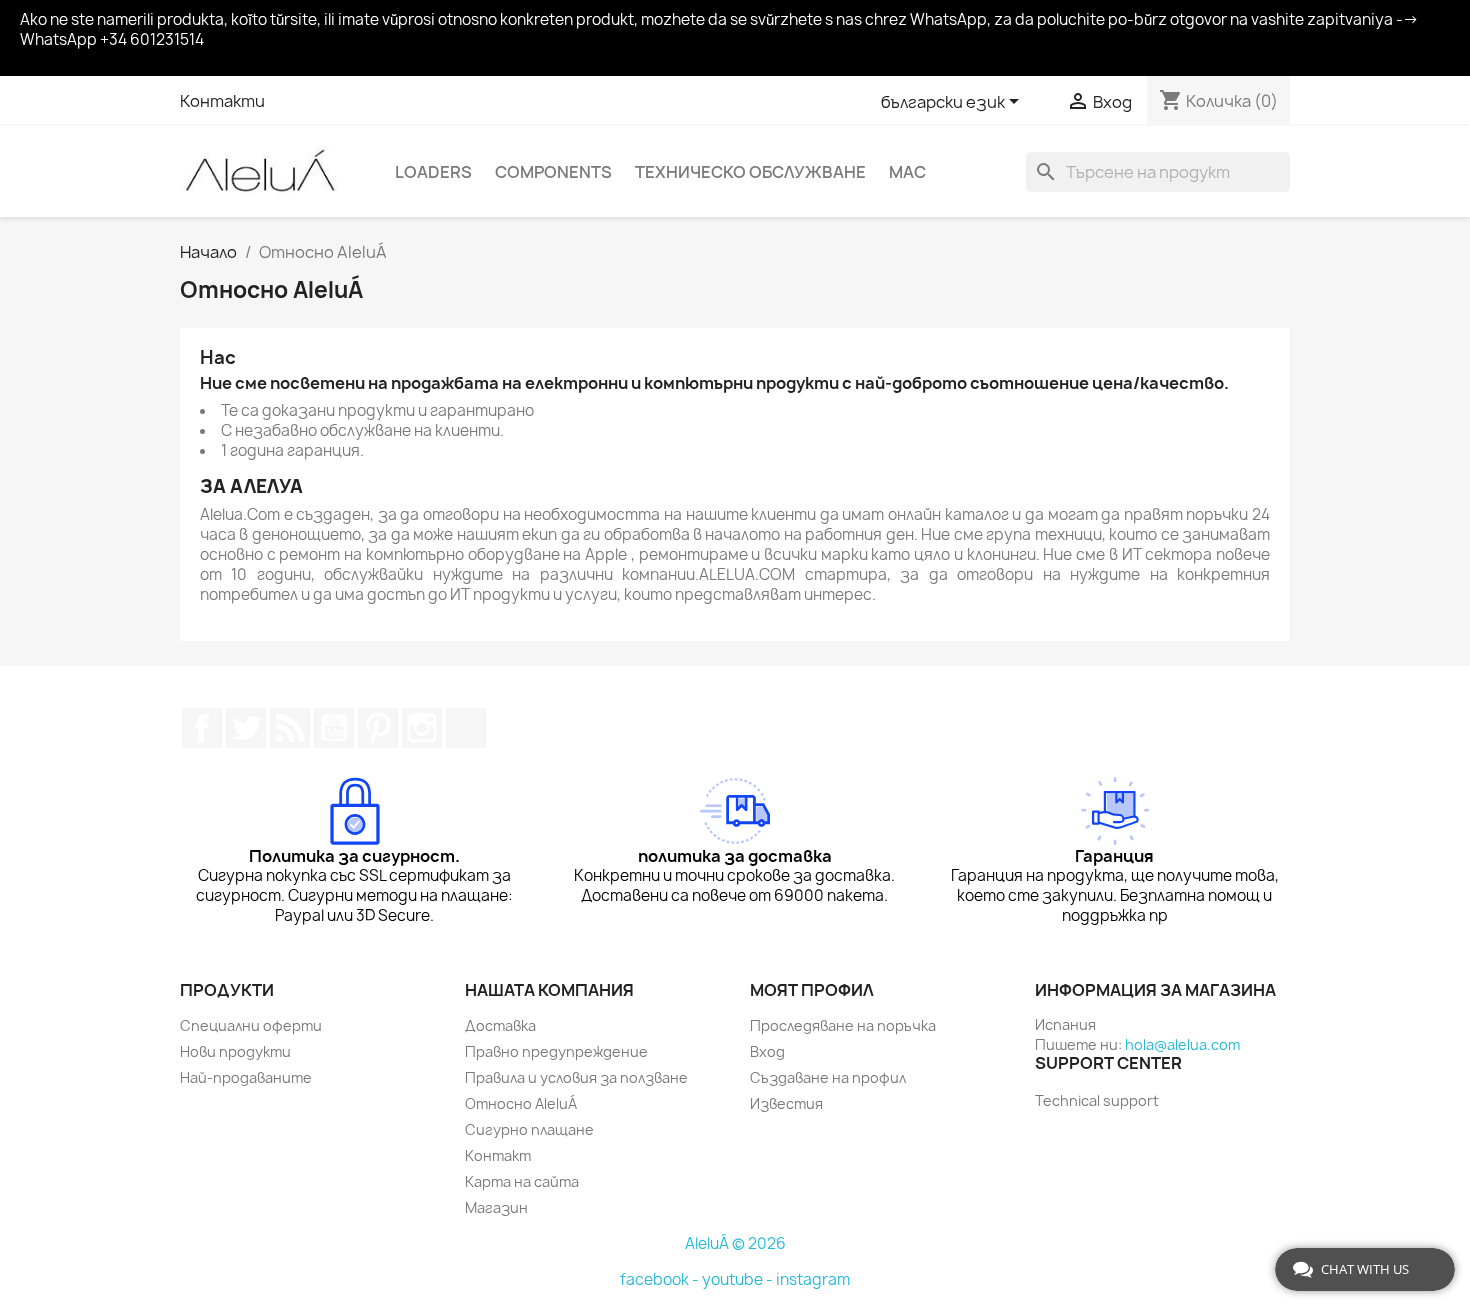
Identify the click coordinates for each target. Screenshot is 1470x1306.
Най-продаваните (246, 1077)
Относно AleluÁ (521, 1103)
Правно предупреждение (556, 1051)
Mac (907, 172)
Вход (767, 1051)
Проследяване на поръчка (843, 1025)
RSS (290, 728)
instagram (813, 1279)
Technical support (1097, 1100)
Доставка (500, 1025)
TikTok (466, 728)
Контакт (498, 1155)
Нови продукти (235, 1051)
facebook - (661, 1279)
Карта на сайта (522, 1181)
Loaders (433, 172)
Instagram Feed (422, 728)
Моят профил (812, 990)
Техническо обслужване (750, 172)
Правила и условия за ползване (576, 1077)
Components (553, 172)
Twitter (246, 728)
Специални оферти (251, 1025)
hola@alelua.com (1182, 1044)
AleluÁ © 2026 (735, 1243)
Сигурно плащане (529, 1129)
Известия (786, 1103)
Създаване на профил (828, 1077)
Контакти (222, 101)
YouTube (334, 728)
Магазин (496, 1207)
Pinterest (378, 728)
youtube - (739, 1279)
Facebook (202, 728)
